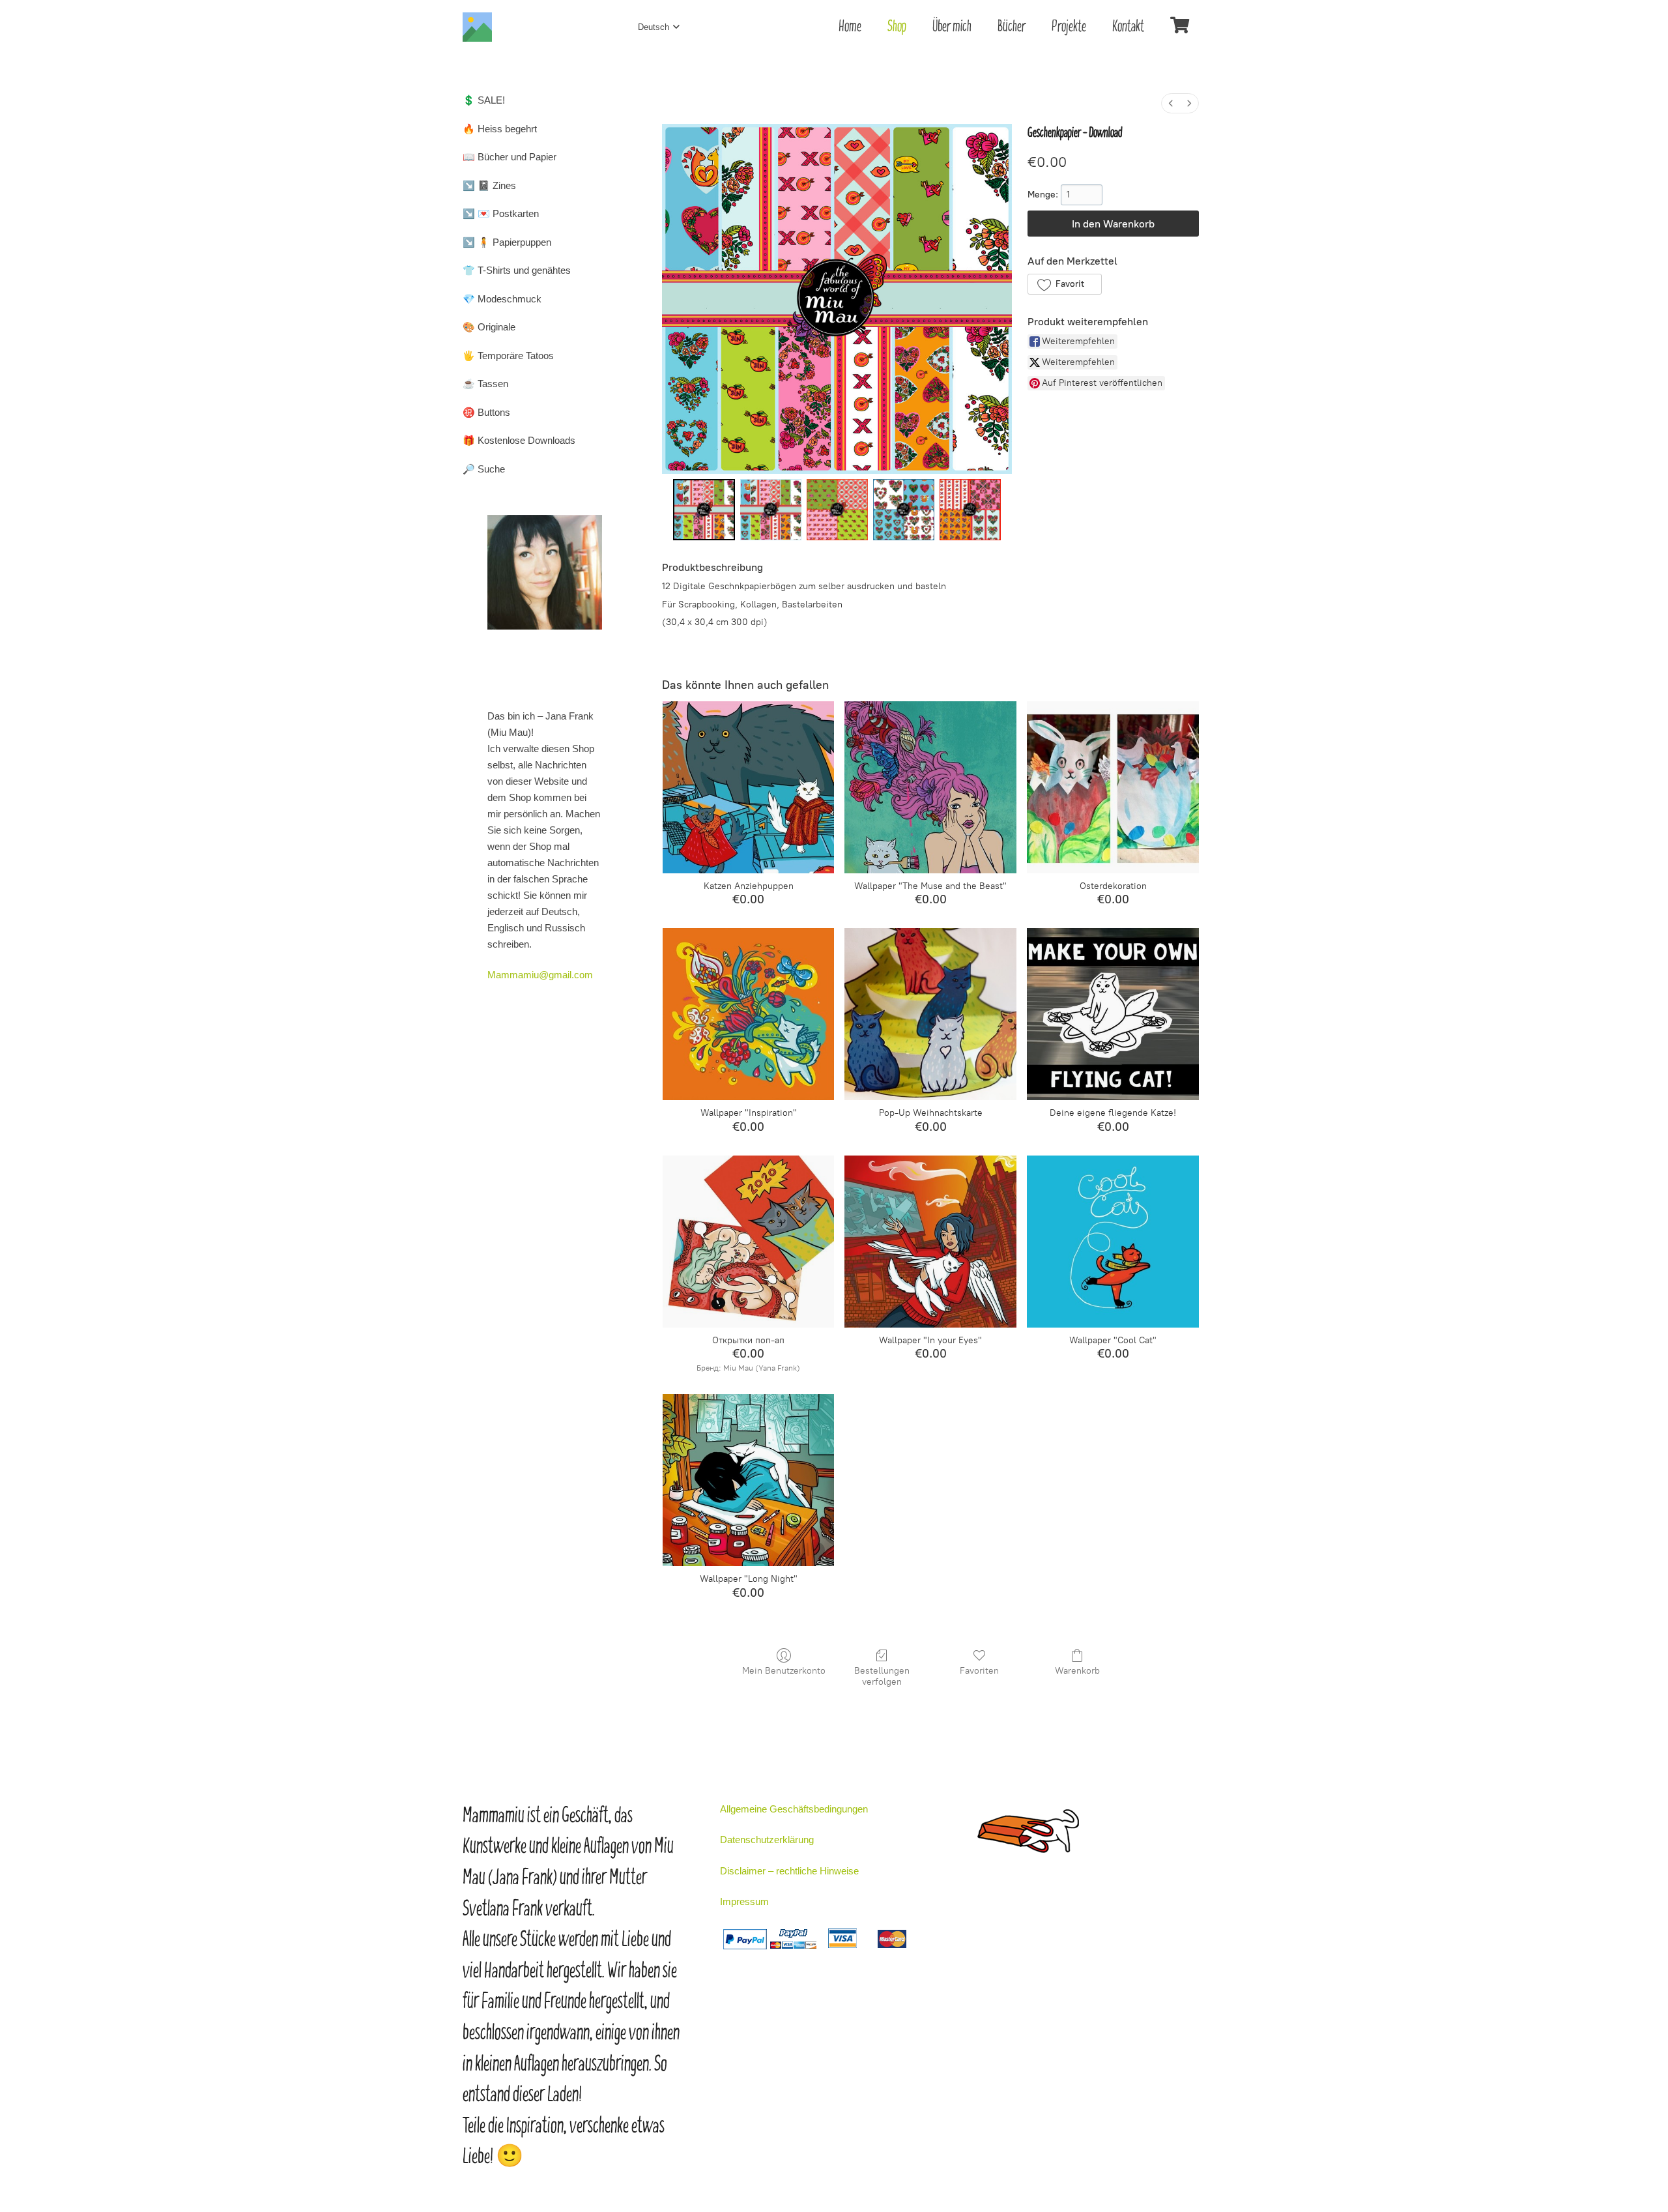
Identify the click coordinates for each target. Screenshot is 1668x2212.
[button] (1064, 284)
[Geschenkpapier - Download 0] (704, 510)
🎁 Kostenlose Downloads (519, 440)
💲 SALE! (484, 100)
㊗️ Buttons (486, 412)
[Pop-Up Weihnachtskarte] (930, 1014)
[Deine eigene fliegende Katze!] (1113, 1014)
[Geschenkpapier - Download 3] (904, 510)
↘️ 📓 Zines (489, 185)
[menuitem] (1171, 103)
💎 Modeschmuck (502, 299)
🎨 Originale (489, 327)
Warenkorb (1077, 1671)
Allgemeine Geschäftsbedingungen (794, 1809)
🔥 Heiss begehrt (500, 129)
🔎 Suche (484, 469)
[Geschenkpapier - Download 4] (970, 510)
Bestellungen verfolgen (882, 1676)
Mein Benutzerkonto (784, 1671)
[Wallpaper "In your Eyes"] (930, 1242)
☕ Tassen (485, 384)
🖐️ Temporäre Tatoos (508, 356)
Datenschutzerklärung (767, 1840)
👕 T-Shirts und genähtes (517, 270)
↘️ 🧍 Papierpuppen (507, 242)
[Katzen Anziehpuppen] (749, 787)
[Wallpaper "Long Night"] (749, 1480)
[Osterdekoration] (1113, 787)
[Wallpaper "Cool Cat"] (1113, 1242)
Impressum (744, 1901)
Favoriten (979, 1671)
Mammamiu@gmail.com (540, 975)
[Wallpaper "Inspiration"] (749, 1014)
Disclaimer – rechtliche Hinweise (789, 1871)
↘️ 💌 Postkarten (501, 213)
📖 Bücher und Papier (510, 157)
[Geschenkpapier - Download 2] (837, 510)
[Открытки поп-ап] (749, 1242)
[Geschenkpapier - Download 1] (771, 510)
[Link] (477, 27)
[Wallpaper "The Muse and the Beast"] (930, 787)
